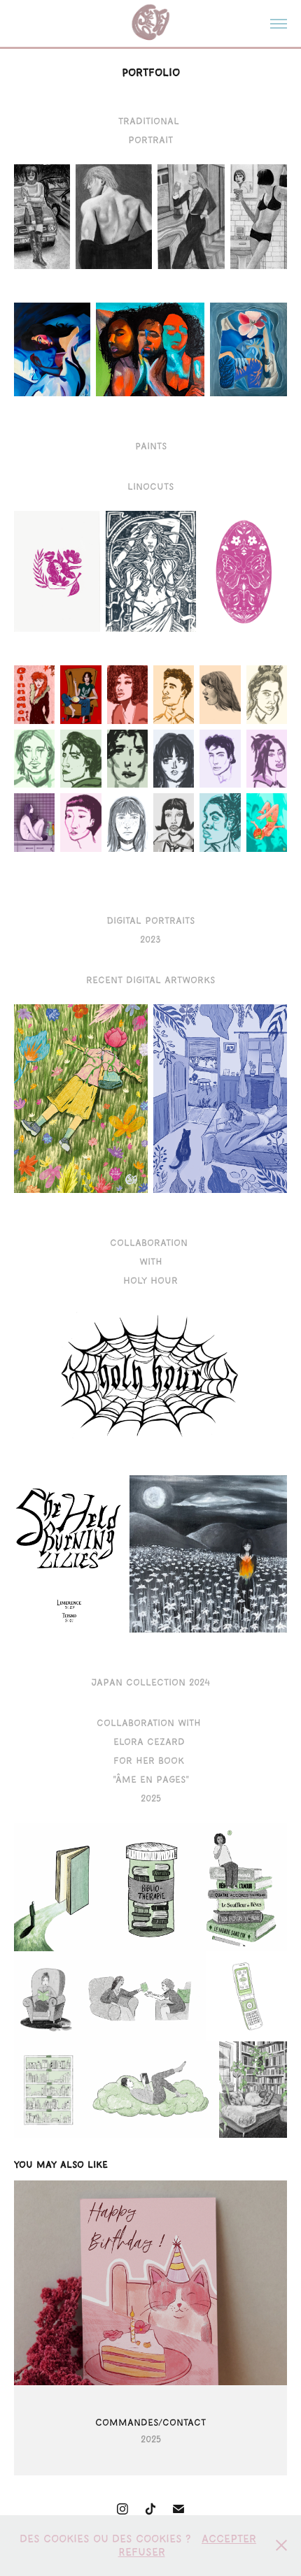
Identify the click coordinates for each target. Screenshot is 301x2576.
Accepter (229, 2539)
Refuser (142, 2552)
